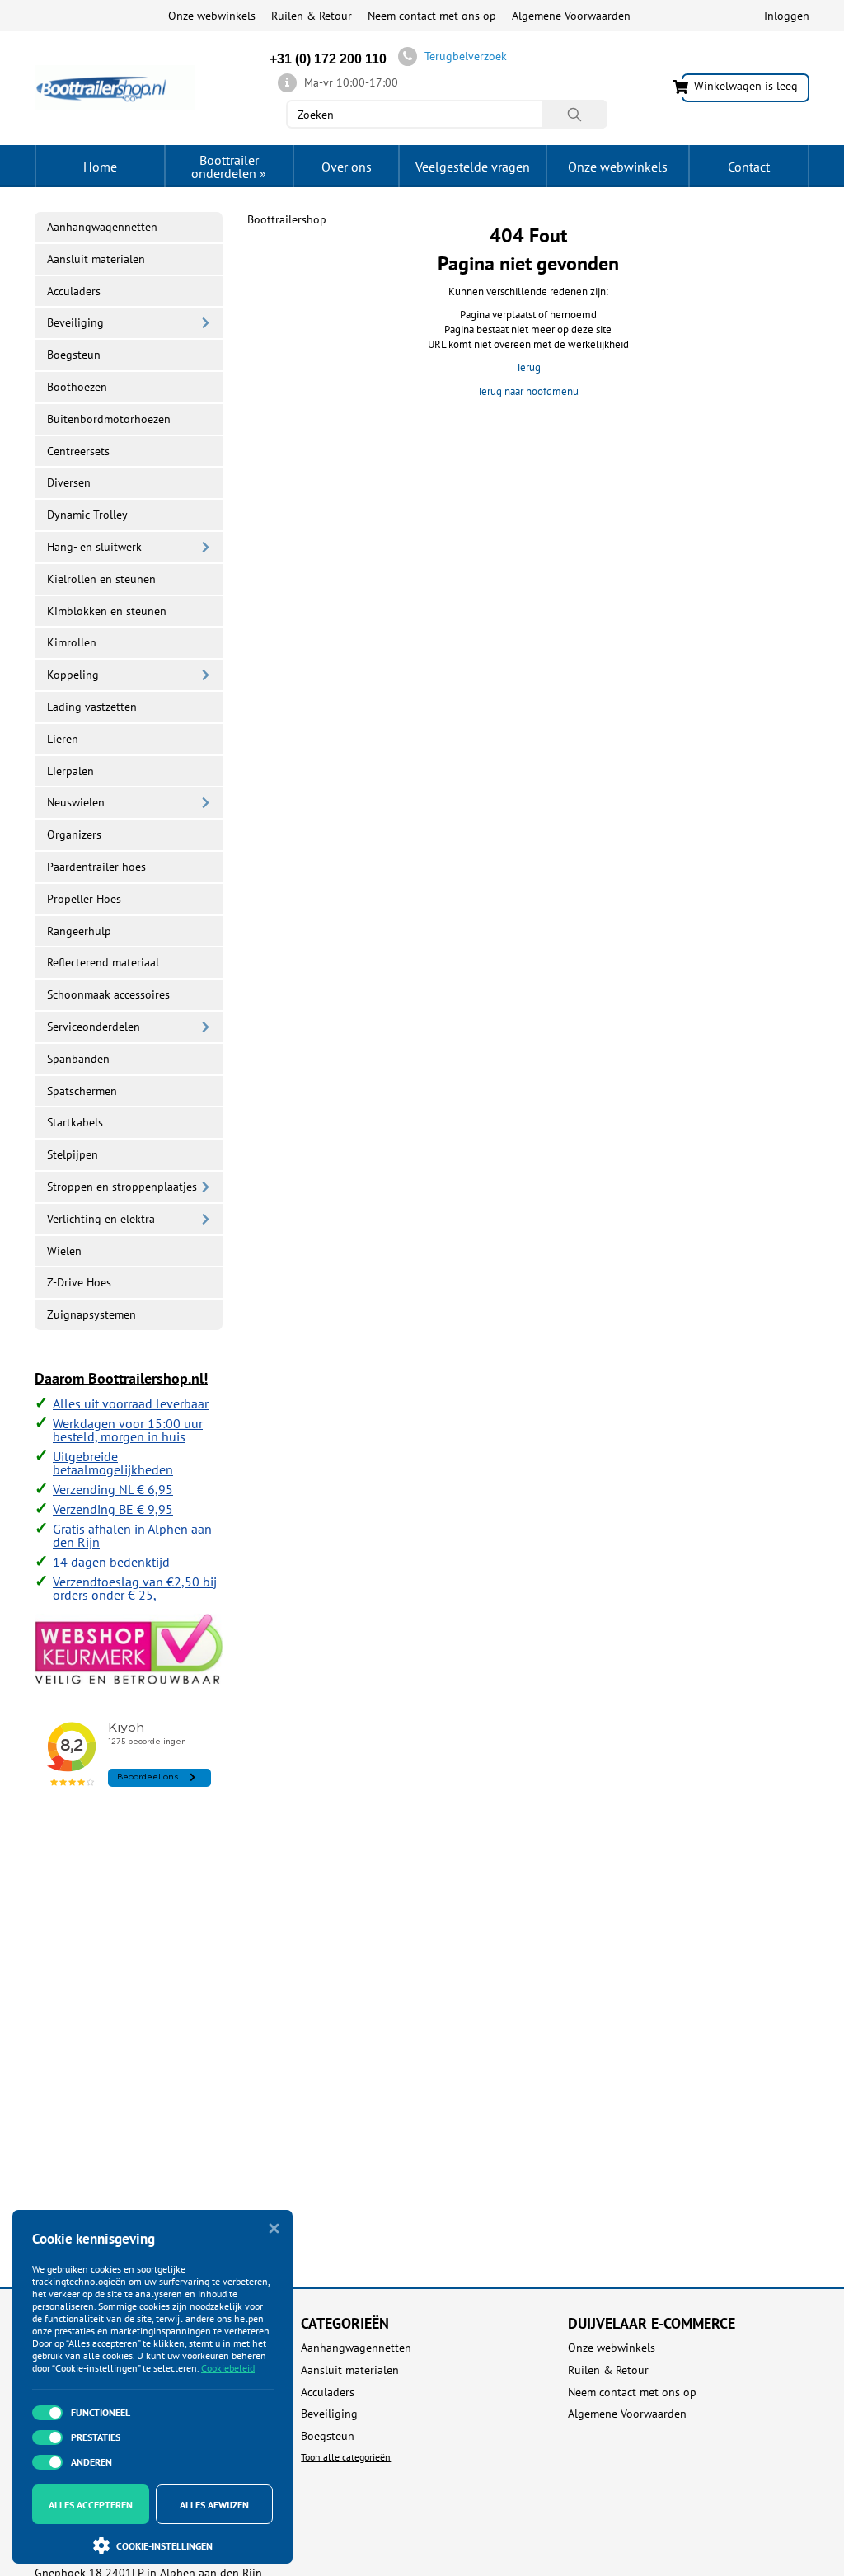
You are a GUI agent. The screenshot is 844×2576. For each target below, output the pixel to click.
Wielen (64, 1251)
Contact (749, 167)
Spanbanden (78, 1059)
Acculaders (74, 291)
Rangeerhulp (79, 931)
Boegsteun (74, 355)
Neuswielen (76, 802)
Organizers (74, 834)
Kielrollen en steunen (101, 579)
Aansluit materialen (96, 259)
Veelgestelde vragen (473, 167)
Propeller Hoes (84, 899)
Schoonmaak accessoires (108, 994)
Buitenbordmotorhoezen (109, 419)
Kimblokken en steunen (107, 611)
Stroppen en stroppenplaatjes (122, 1187)
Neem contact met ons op (432, 16)
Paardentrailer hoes (96, 867)
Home (100, 167)
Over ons (347, 167)
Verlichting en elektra (101, 1219)
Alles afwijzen (214, 2505)
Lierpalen (70, 771)
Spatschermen (82, 1091)
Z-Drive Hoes (79, 1282)
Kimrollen (72, 642)
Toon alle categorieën (346, 2457)
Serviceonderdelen (94, 1027)
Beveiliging (75, 322)
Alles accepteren (91, 2505)
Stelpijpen (73, 1154)
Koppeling (73, 675)
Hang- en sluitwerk (94, 547)
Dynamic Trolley (87, 515)
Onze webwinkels (212, 16)
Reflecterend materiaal (103, 962)
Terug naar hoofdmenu (528, 391)
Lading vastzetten (92, 707)
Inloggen (787, 16)
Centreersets (78, 451)
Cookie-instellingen (164, 2546)
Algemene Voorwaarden (571, 16)
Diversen (69, 482)
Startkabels (75, 1122)
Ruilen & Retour (312, 16)
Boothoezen (77, 387)
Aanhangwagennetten (102, 227)
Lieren (63, 739)
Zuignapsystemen (91, 1314)
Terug (528, 367)
